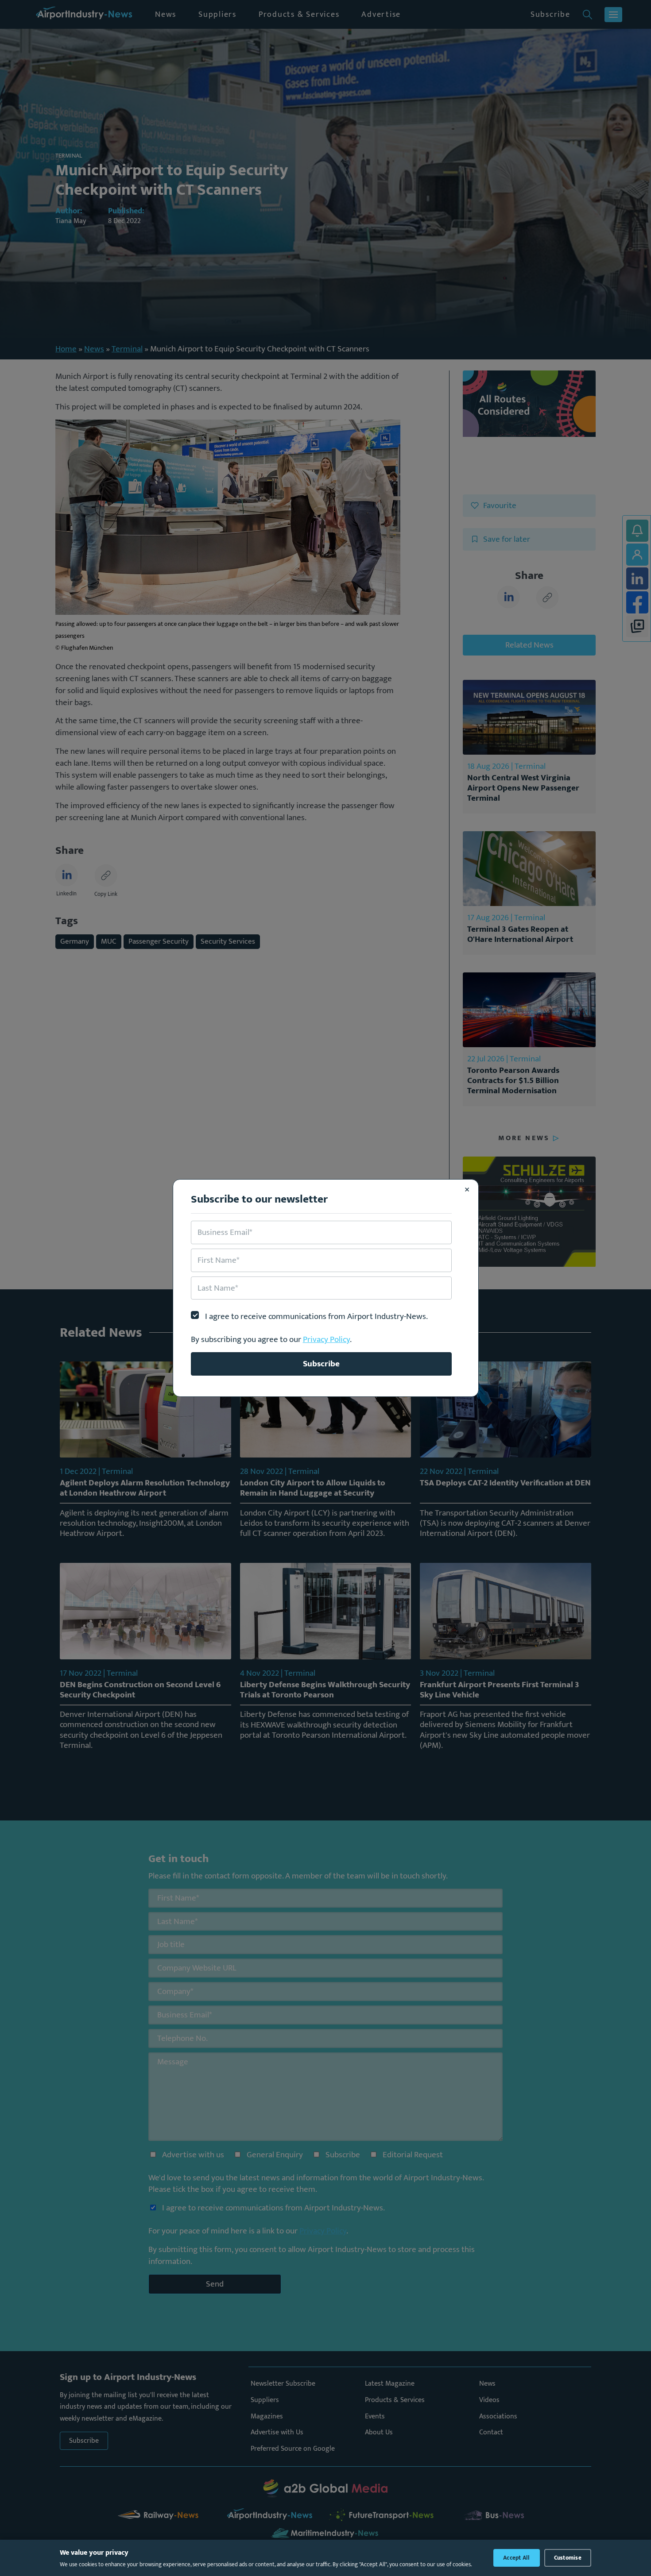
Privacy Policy (326, 1339)
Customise (568, 2558)
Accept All (517, 2558)
